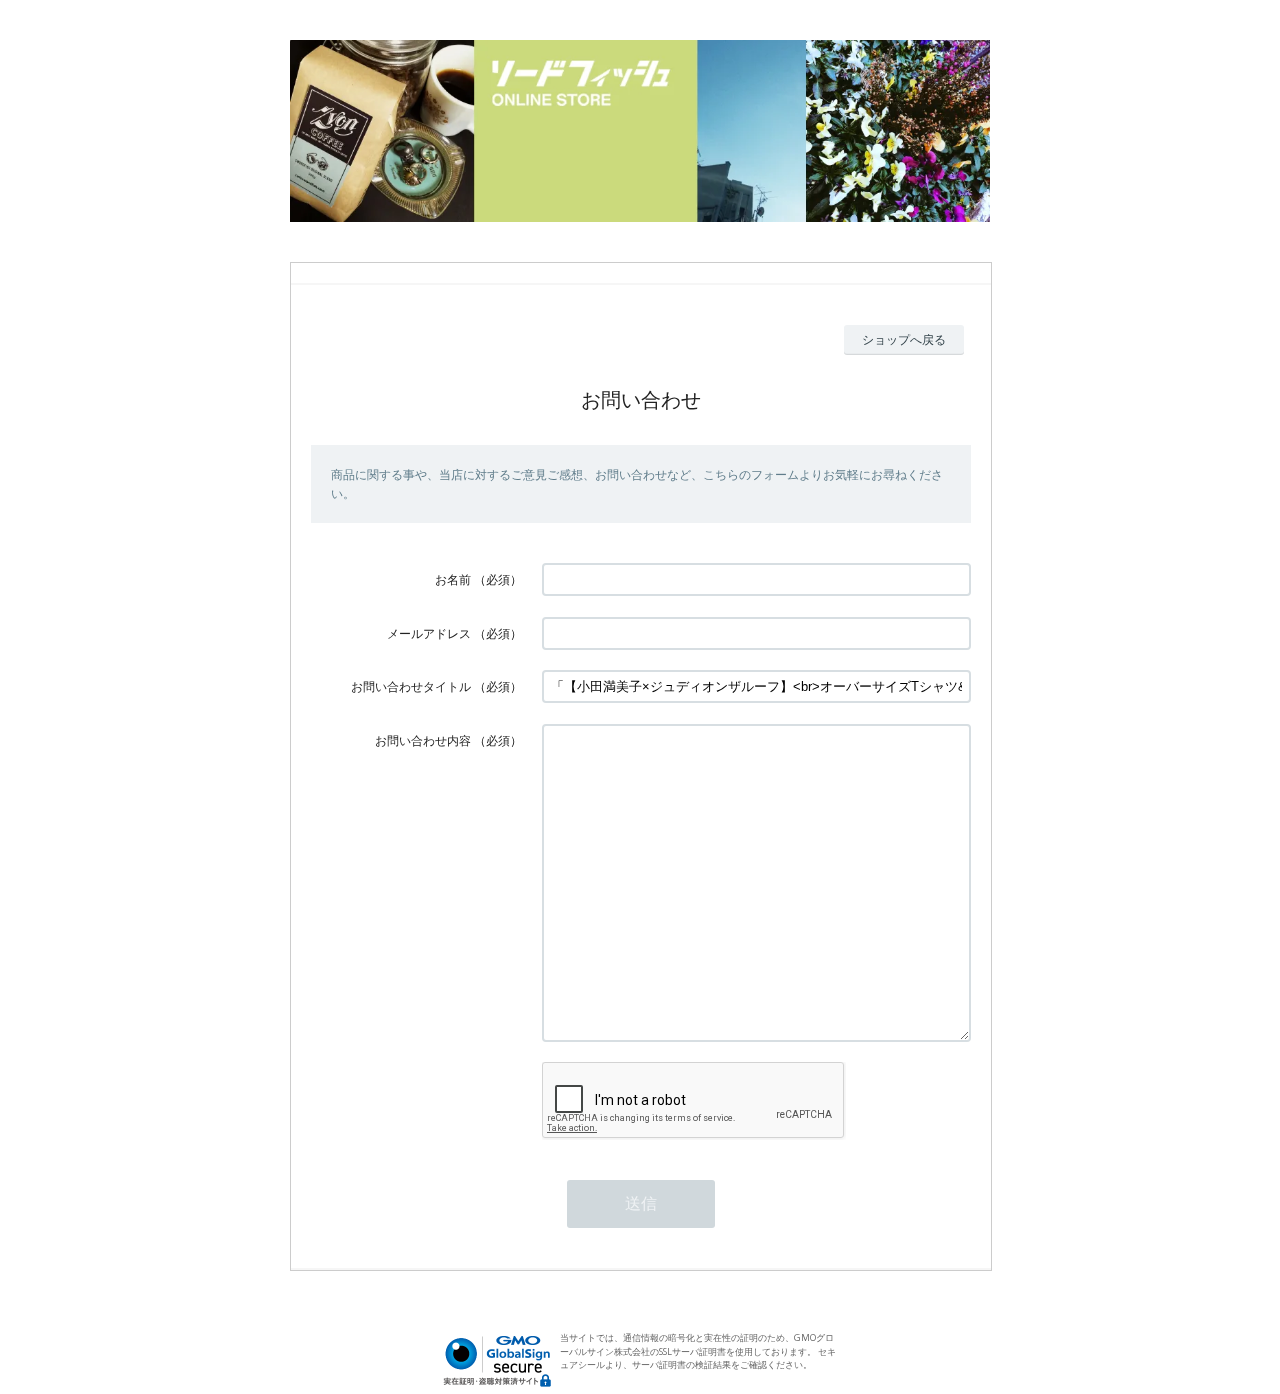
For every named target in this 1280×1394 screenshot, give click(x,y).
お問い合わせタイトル (411, 686)
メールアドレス (429, 633)
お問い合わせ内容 (423, 740)
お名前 (453, 579)
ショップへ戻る (904, 339)
